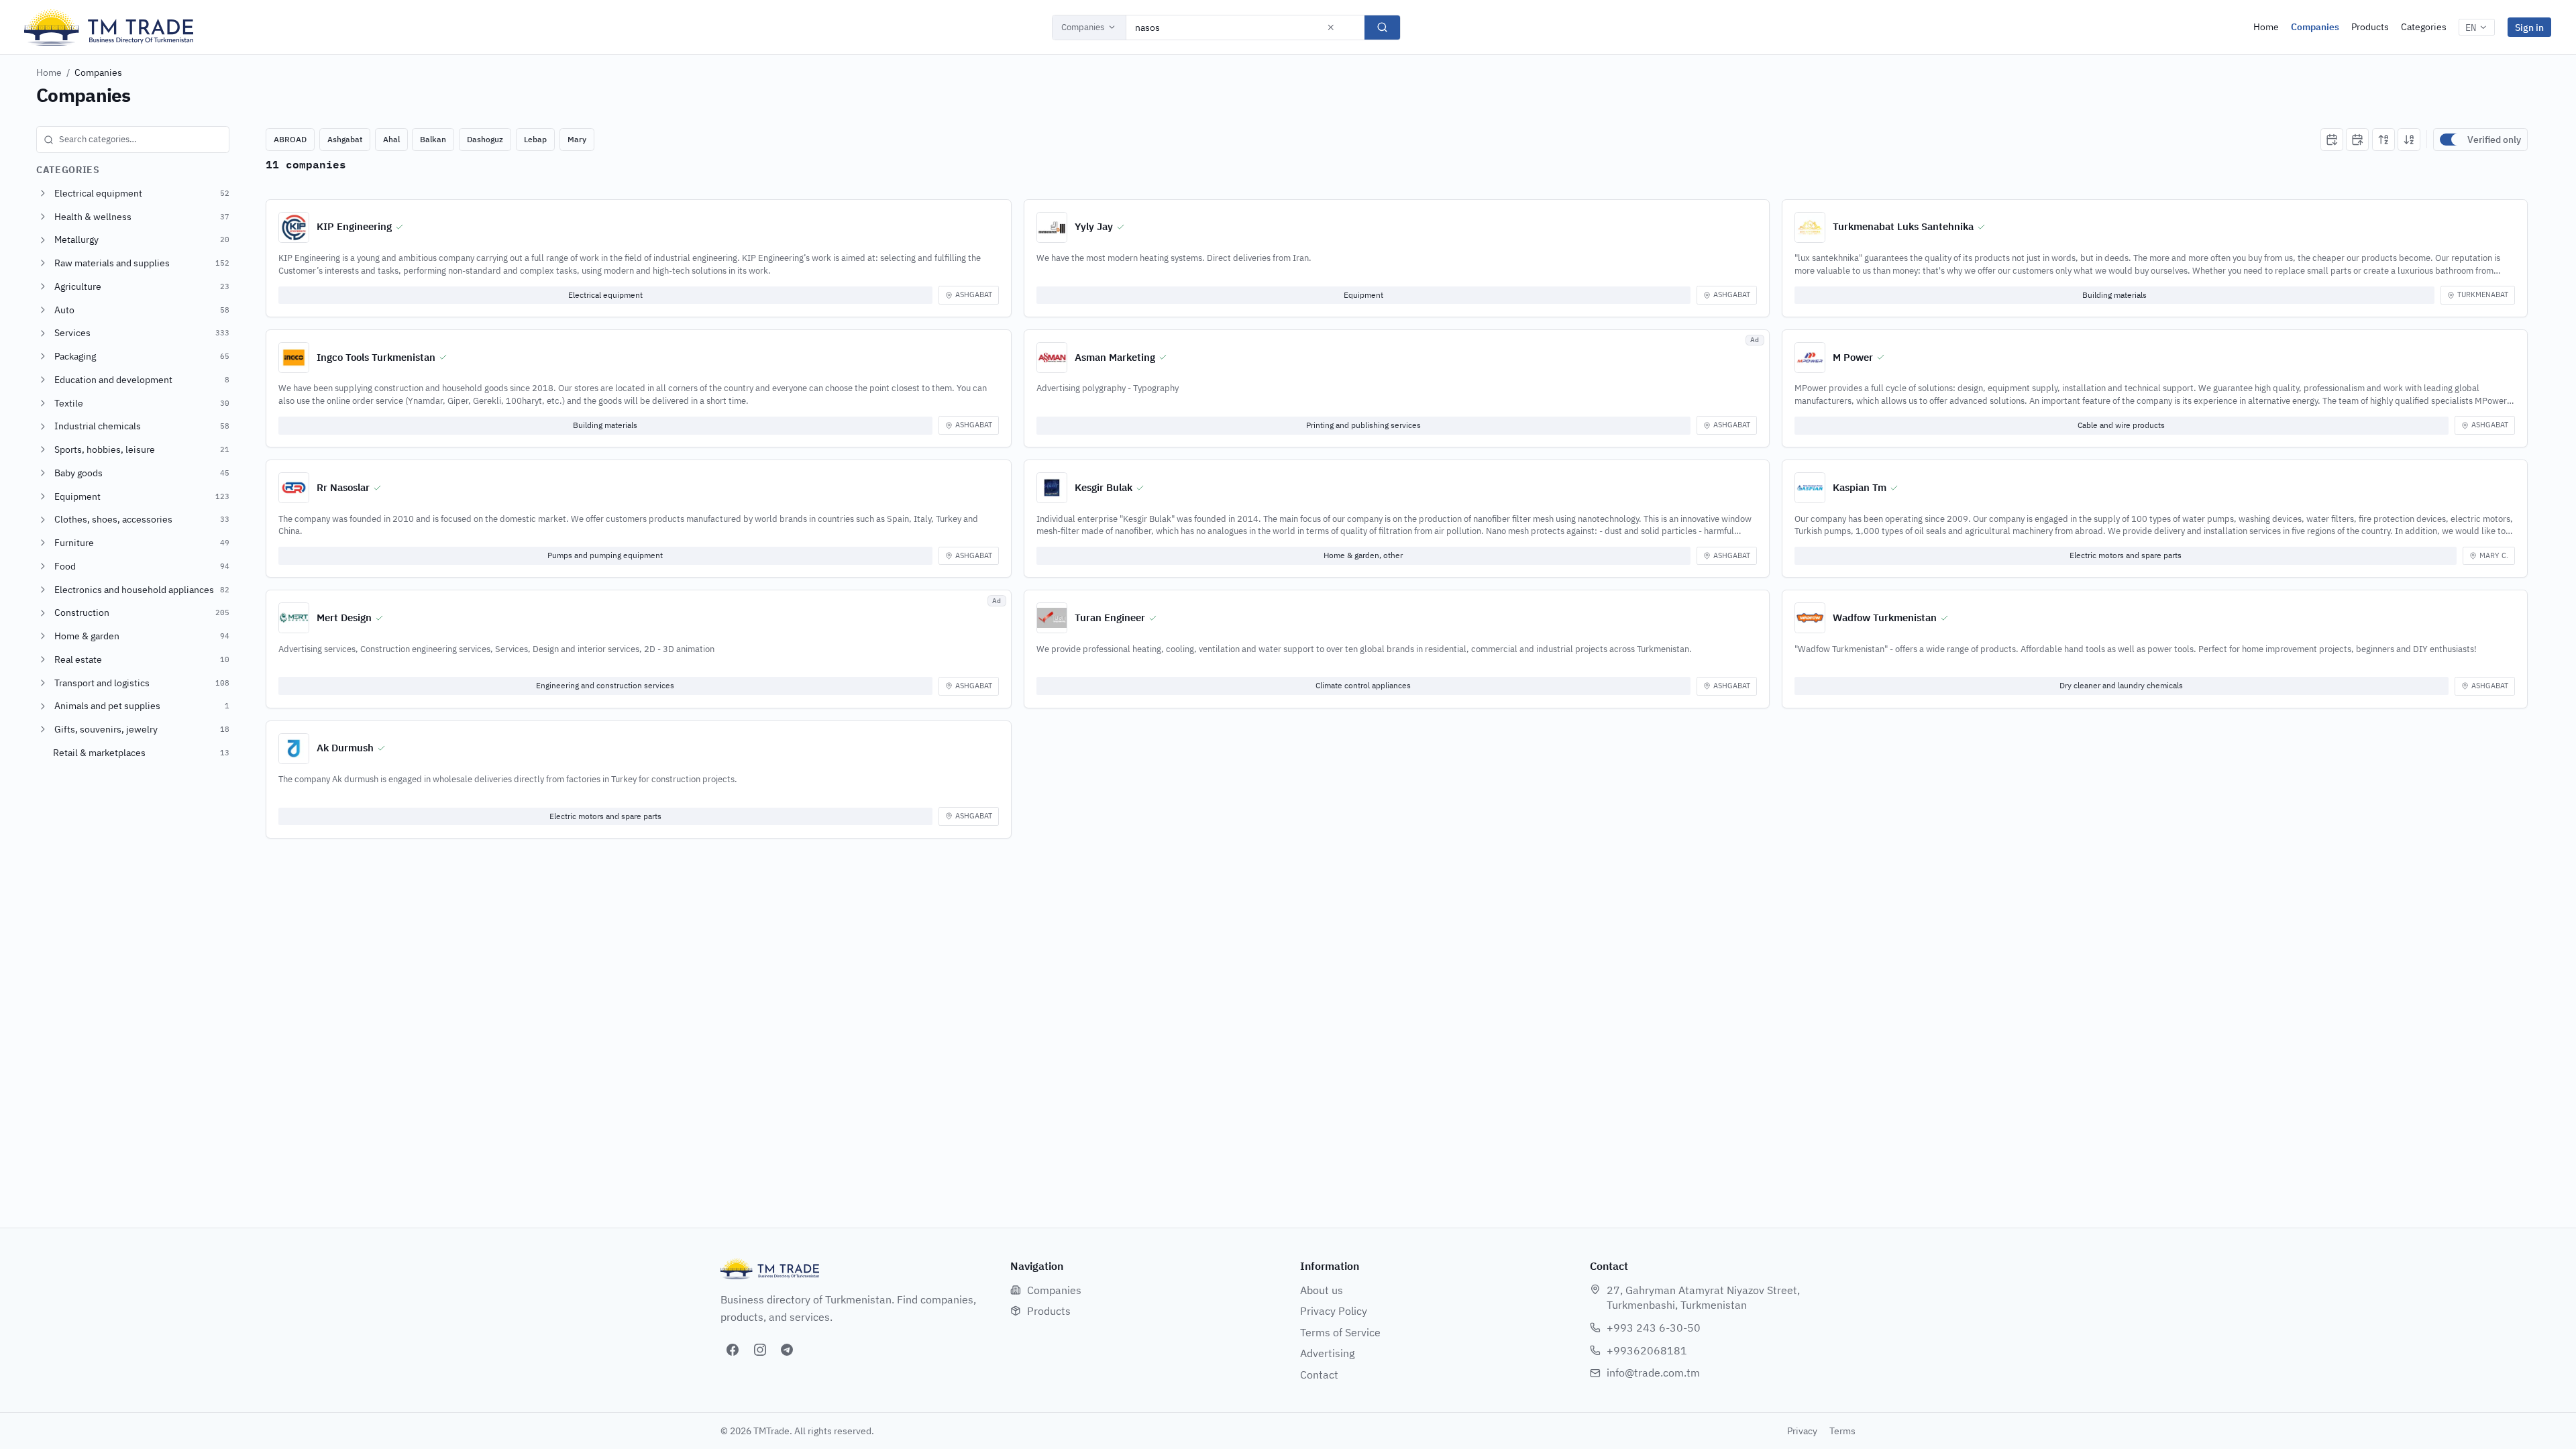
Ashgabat (345, 139)
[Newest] (2332, 140)
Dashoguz (485, 139)
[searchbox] (133, 140)
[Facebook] (733, 1350)
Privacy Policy (1334, 1311)
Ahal (391, 139)
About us (1322, 1290)
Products (2370, 27)
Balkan (433, 139)
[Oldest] (2357, 140)
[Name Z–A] (2409, 140)
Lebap (535, 139)
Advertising (1327, 1353)
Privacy (1802, 1431)
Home (2266, 27)
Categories (2424, 27)
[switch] (2451, 140)
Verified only (2494, 140)
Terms (1842, 1431)
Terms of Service (1340, 1332)
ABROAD (290, 139)
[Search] (1382, 28)
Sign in (2529, 27)
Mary (577, 139)
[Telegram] (787, 1350)
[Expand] (43, 193)
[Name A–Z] (2383, 140)
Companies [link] (98, 72)
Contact (1319, 1375)
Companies (1083, 27)
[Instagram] (760, 1350)
